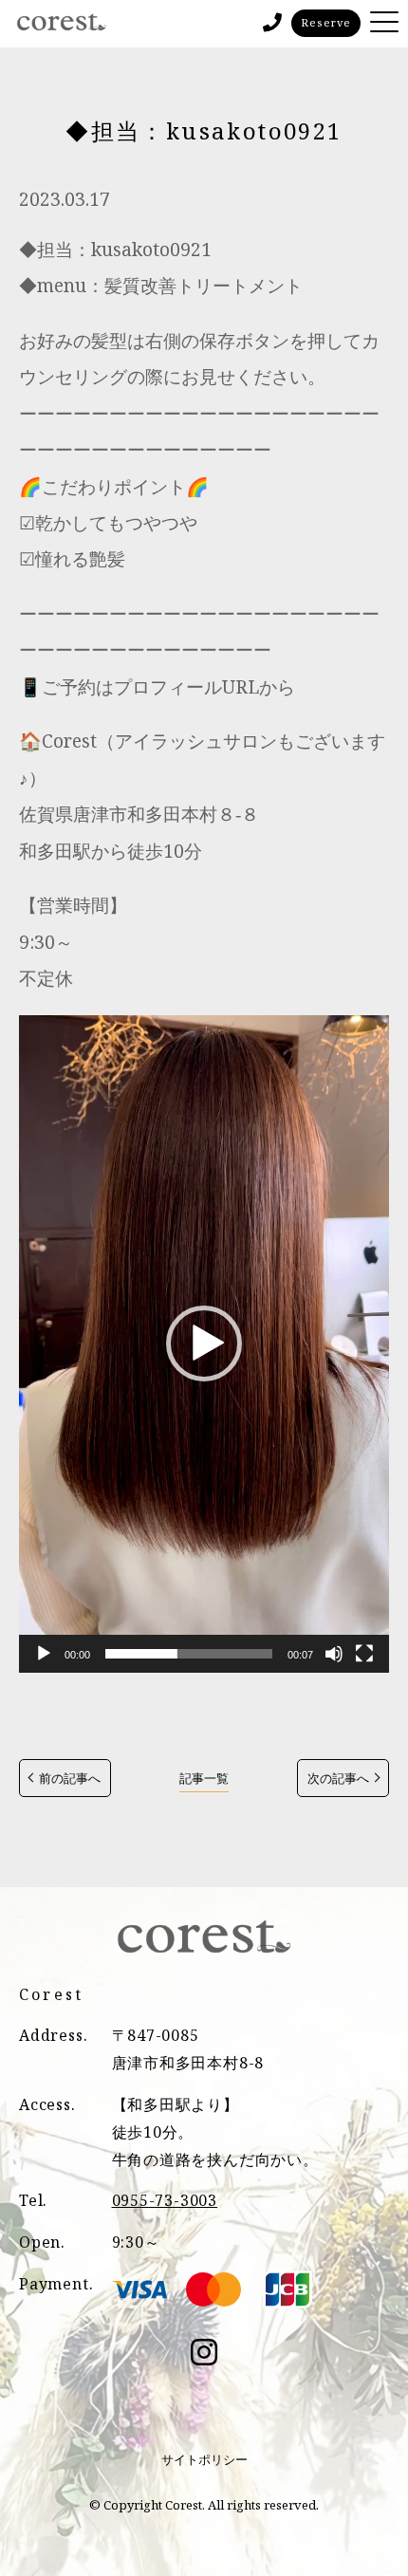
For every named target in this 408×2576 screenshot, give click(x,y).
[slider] (189, 1654)
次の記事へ (338, 1778)
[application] (204, 1344)
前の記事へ (70, 1778)
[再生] (44, 1654)
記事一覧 (204, 1778)
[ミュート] (334, 1654)
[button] (204, 1344)
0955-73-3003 (165, 2200)
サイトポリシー (204, 2459)
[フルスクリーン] (364, 1654)
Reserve (326, 22)
